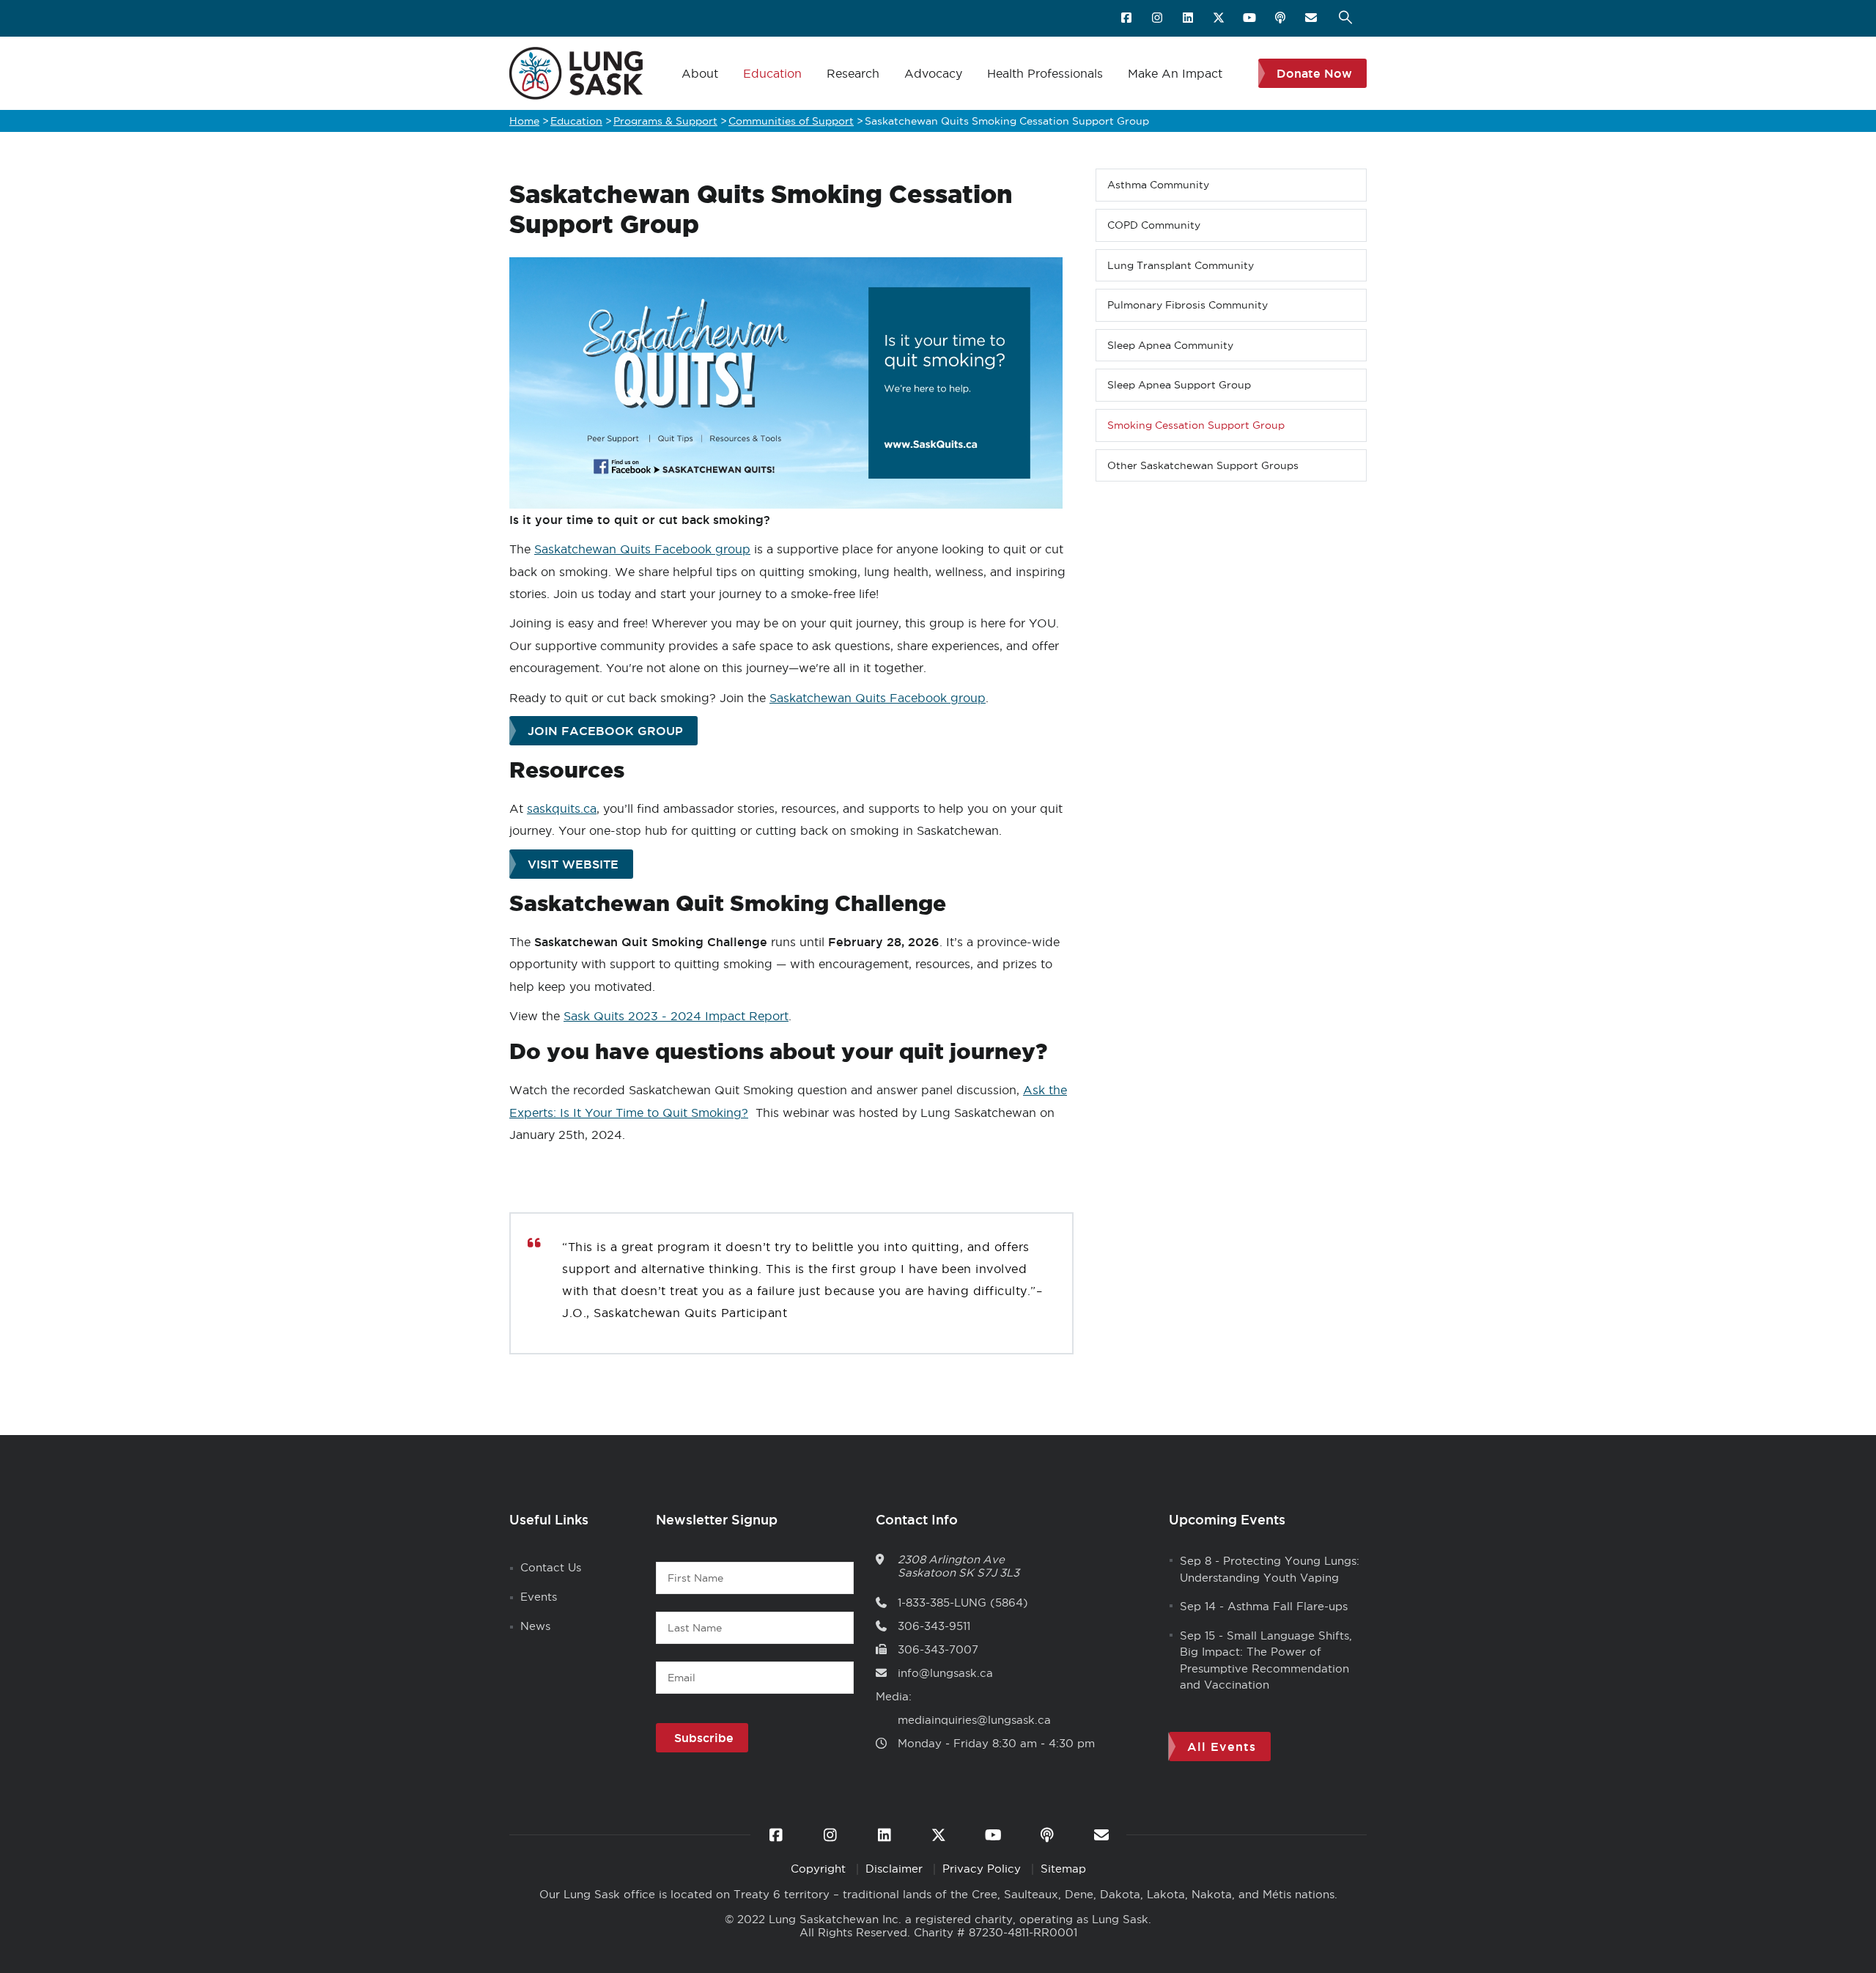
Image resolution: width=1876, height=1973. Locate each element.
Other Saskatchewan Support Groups (1203, 465)
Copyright (820, 1869)
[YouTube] (1251, 18)
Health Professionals (1045, 73)
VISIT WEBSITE (573, 864)
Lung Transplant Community (1181, 265)
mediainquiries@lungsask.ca (974, 1720)
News (535, 1626)
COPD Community (1154, 225)
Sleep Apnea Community (1170, 345)
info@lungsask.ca (945, 1673)
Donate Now (1314, 73)
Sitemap (1063, 1869)
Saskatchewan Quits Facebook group (642, 549)
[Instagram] (1158, 18)
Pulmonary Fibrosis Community (1188, 305)
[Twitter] (1220, 18)
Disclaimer (896, 1869)
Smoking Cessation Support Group (1196, 425)
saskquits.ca (562, 808)
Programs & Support (665, 121)
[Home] (576, 73)
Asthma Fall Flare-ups (1288, 1606)
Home (524, 121)
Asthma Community (1158, 185)
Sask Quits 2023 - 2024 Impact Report (676, 1016)
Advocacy (933, 73)
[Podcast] (1281, 18)
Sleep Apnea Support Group (1179, 385)
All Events (1222, 1747)
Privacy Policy (983, 1869)
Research (853, 73)
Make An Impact (1175, 73)
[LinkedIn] (1189, 18)
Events (539, 1597)
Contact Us (551, 1567)
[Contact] (1312, 18)
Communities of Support (791, 121)
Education (772, 73)
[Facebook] (1127, 18)
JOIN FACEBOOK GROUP (605, 731)
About (700, 73)
